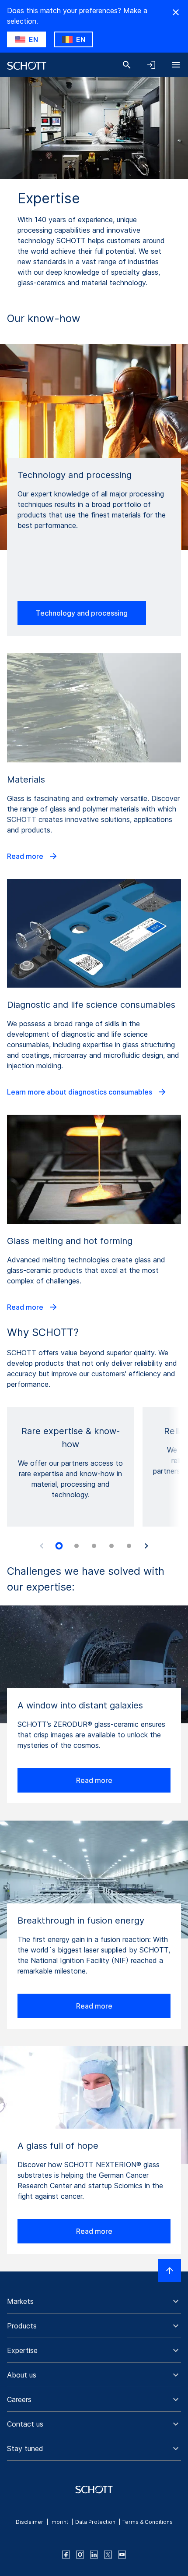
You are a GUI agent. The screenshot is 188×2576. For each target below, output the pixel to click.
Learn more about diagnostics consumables (80, 1092)
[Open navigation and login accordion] (151, 65)
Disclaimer (30, 2522)
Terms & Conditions (148, 2522)
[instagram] (80, 2555)
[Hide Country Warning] (176, 12)
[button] (94, 2301)
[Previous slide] (42, 1546)
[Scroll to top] (170, 2271)
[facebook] (66, 2555)
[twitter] (108, 2555)
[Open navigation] (176, 65)
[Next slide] (146, 1546)
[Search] (127, 65)
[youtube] (122, 2555)
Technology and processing (82, 613)
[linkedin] (94, 2555)
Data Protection (95, 2522)
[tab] (59, 1546)
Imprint (59, 2522)
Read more (26, 856)
